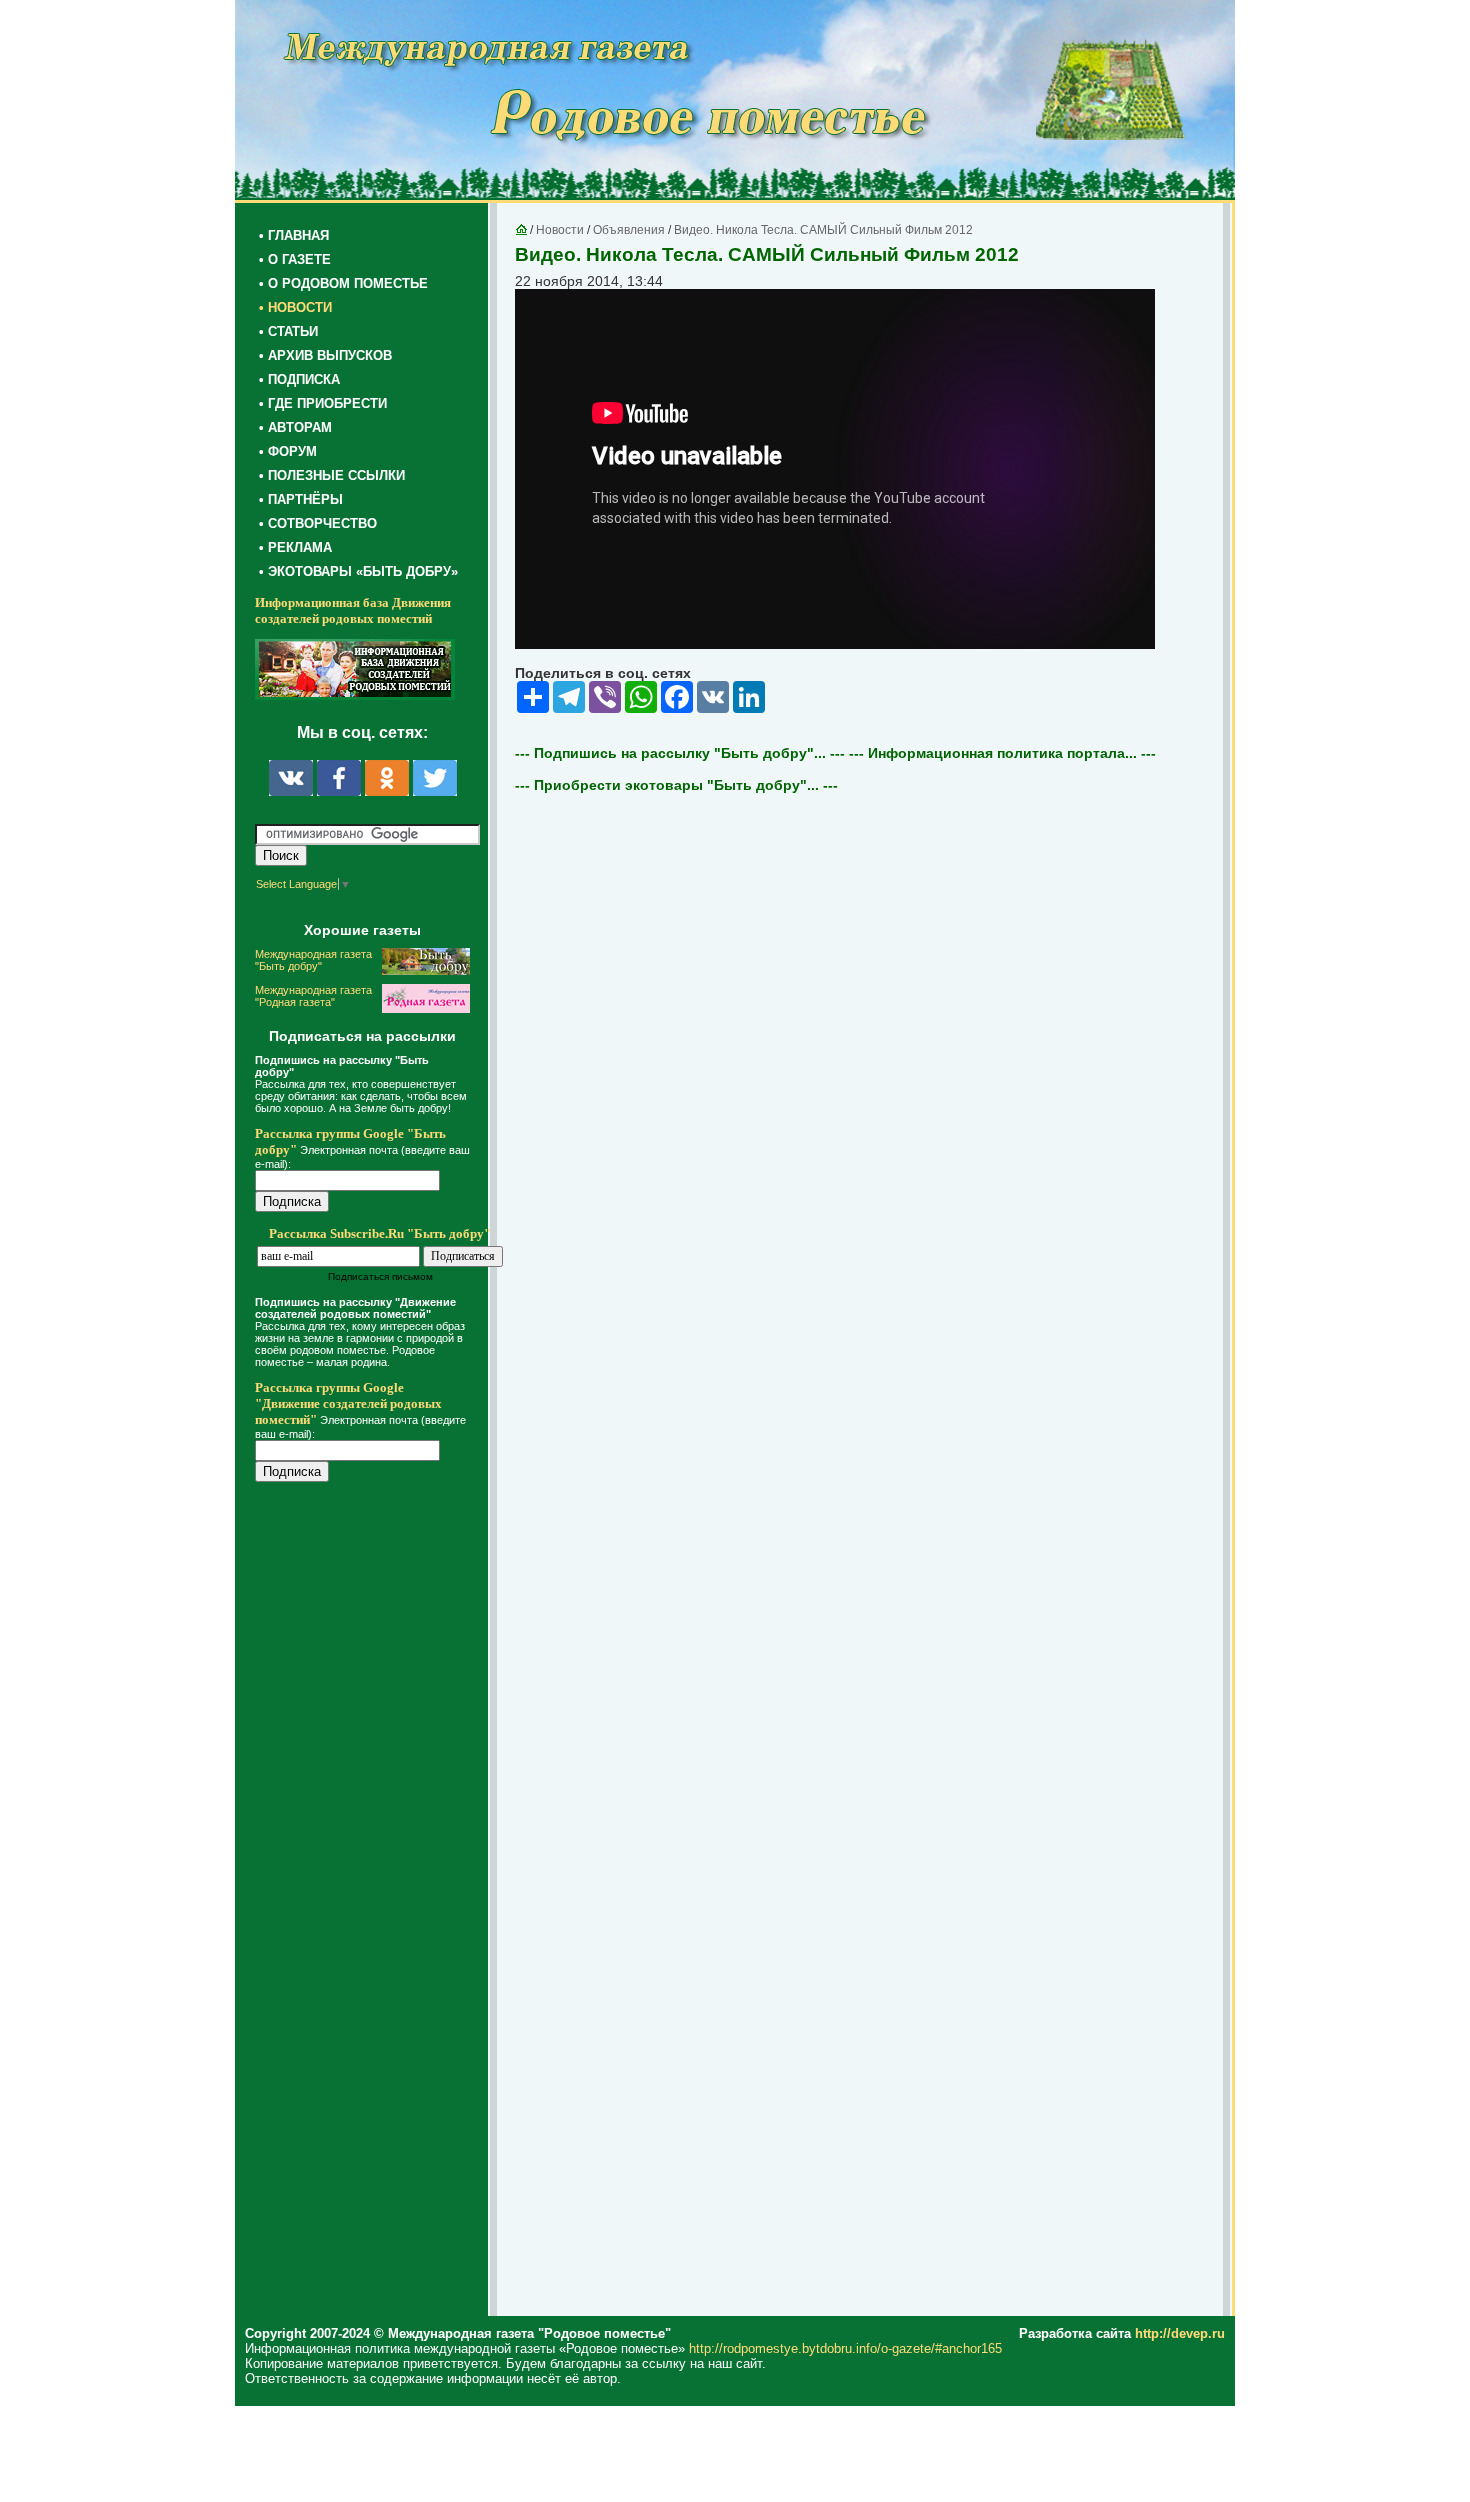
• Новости (295, 307)
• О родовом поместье (343, 283)
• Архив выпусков (325, 355)
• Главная (294, 235)
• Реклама (295, 547)
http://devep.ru (1180, 2333)
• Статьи (288, 331)
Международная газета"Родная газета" (313, 996)
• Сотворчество (318, 523)
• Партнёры (301, 499)
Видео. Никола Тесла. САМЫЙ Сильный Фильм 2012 (823, 230)
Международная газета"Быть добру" (313, 960)
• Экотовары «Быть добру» (358, 571)
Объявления (629, 230)
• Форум (288, 451)
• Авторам (295, 427)
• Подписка (299, 379)
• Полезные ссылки (332, 475)
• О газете (295, 259)
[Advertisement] (375, 1902)
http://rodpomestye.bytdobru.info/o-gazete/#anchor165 (845, 2348)
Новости (560, 230)
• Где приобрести (323, 403)
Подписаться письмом (380, 1276)
